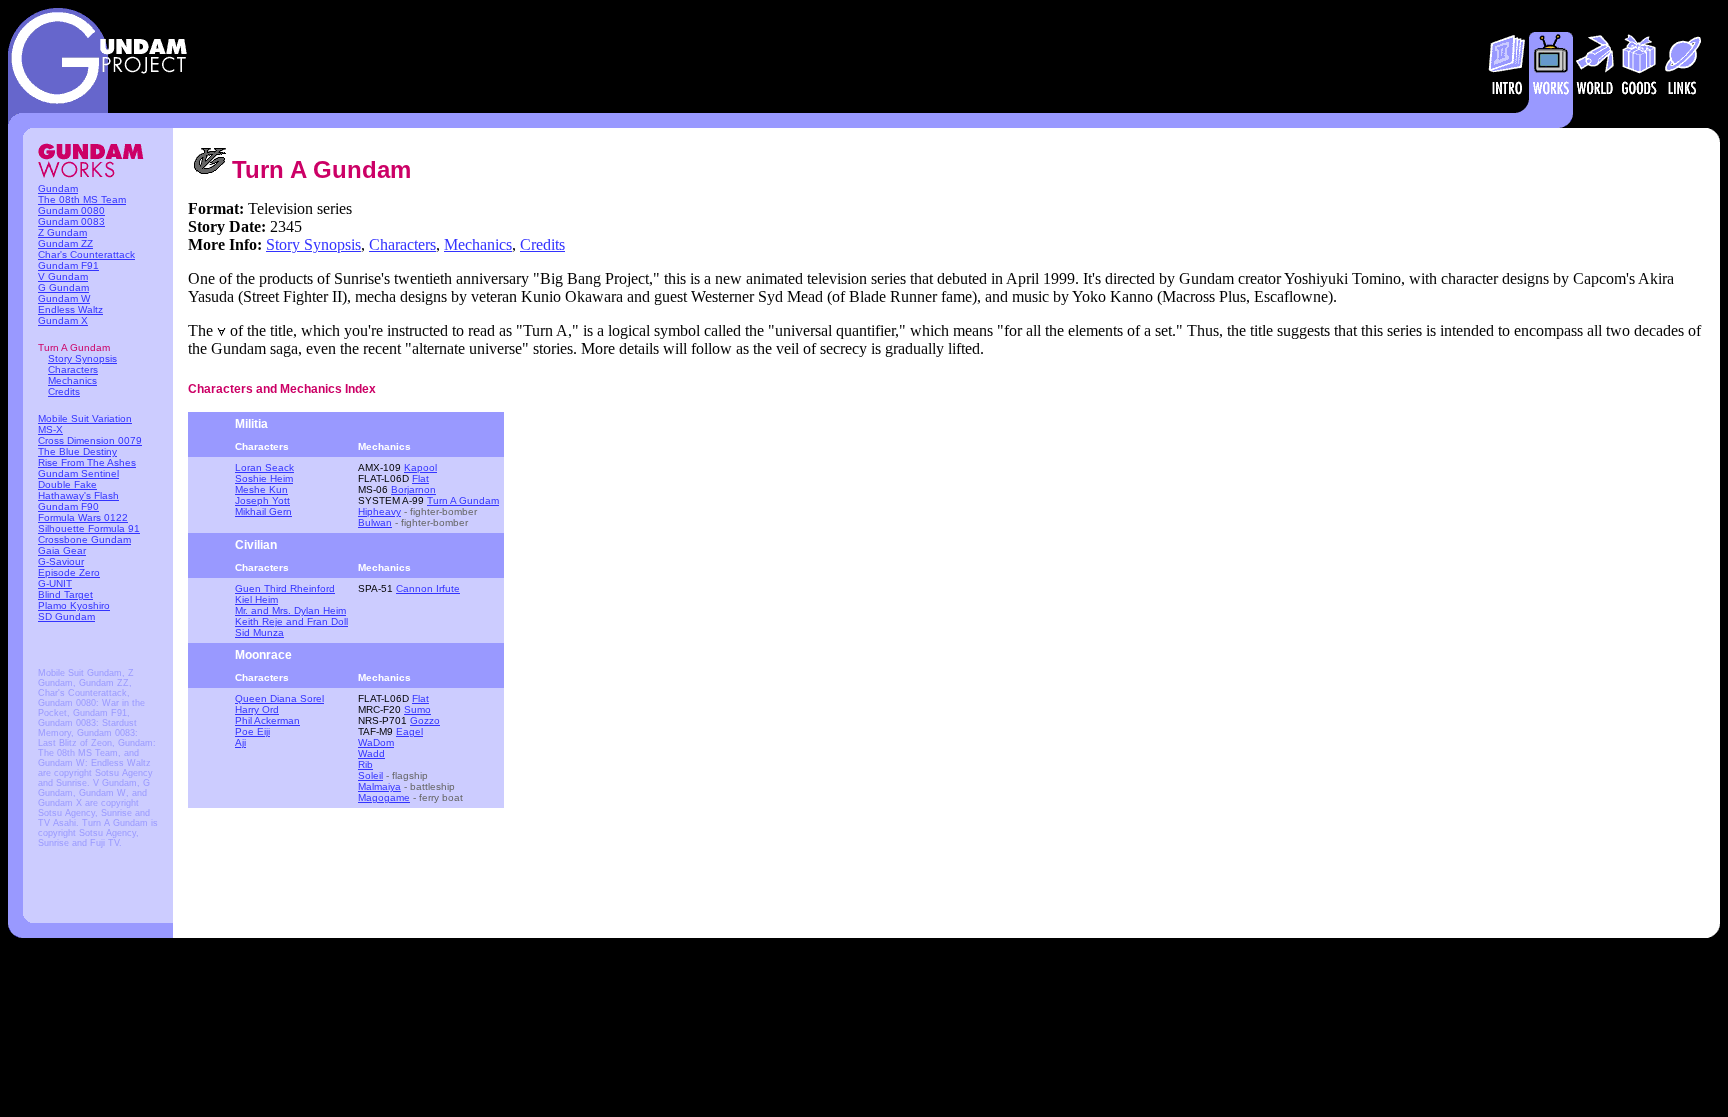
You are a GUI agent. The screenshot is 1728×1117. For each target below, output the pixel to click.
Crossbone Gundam (84, 539)
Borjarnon (413, 489)
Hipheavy (379, 511)
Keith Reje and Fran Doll (291, 621)
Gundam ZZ (65, 243)
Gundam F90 (68, 506)
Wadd (371, 753)
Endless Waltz (70, 309)
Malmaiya (379, 786)
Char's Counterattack (86, 254)
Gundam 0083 (71, 221)
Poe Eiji (252, 731)
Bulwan (375, 522)
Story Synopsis (82, 358)
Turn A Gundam (463, 500)
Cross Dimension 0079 (90, 440)
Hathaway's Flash (78, 495)
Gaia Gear (62, 550)
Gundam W (64, 298)
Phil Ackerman (267, 720)
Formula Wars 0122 (83, 517)
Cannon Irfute (428, 588)
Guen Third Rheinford (285, 588)
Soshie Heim (264, 478)
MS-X (50, 429)
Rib (365, 764)
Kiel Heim (256, 599)
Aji (240, 742)
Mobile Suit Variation (85, 418)
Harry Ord (257, 709)
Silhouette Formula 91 (89, 528)
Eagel (409, 731)
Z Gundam (62, 232)
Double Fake (67, 484)
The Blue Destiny (77, 451)
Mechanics (72, 380)
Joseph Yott (262, 500)
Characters (73, 369)
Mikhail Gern (263, 511)
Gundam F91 (68, 265)
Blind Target (65, 594)
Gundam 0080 (71, 210)
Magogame (384, 797)
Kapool (420, 467)
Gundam (58, 188)
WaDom (376, 742)
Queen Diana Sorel (279, 698)
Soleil (370, 775)
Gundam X (63, 320)
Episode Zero (69, 572)
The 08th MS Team (82, 199)
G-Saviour (61, 561)
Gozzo (425, 720)
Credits (64, 391)
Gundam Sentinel (78, 473)
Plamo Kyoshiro (74, 605)
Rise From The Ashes (87, 462)
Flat (420, 478)
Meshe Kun (261, 489)
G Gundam (63, 287)
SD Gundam (66, 616)
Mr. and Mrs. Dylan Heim (290, 610)
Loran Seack (264, 467)
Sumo (417, 709)
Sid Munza (259, 632)
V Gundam (63, 276)
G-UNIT (55, 583)
